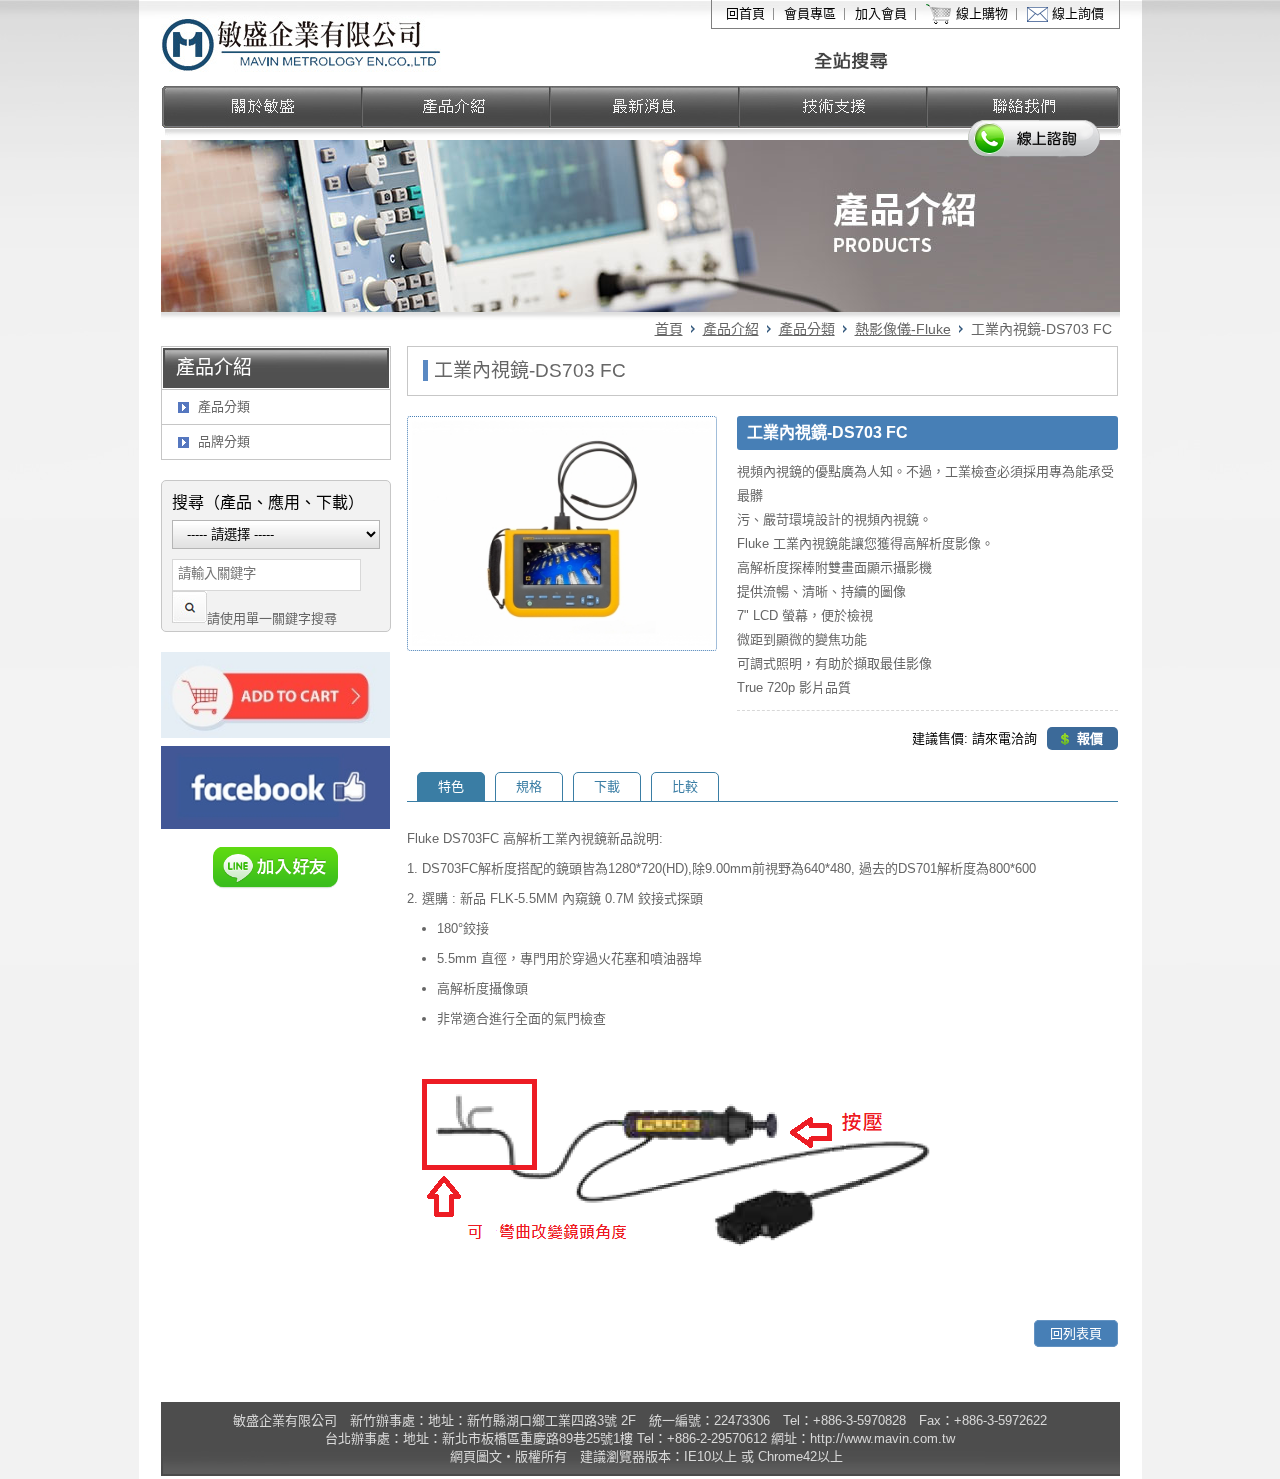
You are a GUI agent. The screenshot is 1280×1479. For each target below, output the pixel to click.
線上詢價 (1078, 13)
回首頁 (745, 13)
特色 (451, 786)
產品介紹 (731, 329)
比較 (685, 786)
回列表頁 (1076, 1333)
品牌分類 (224, 441)
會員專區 (810, 13)
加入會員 (881, 13)
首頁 (669, 329)
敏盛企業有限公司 (302, 43)
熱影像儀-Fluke (903, 329)
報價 (1090, 738)
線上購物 (982, 13)
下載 (607, 786)
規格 (529, 786)
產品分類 (807, 329)
